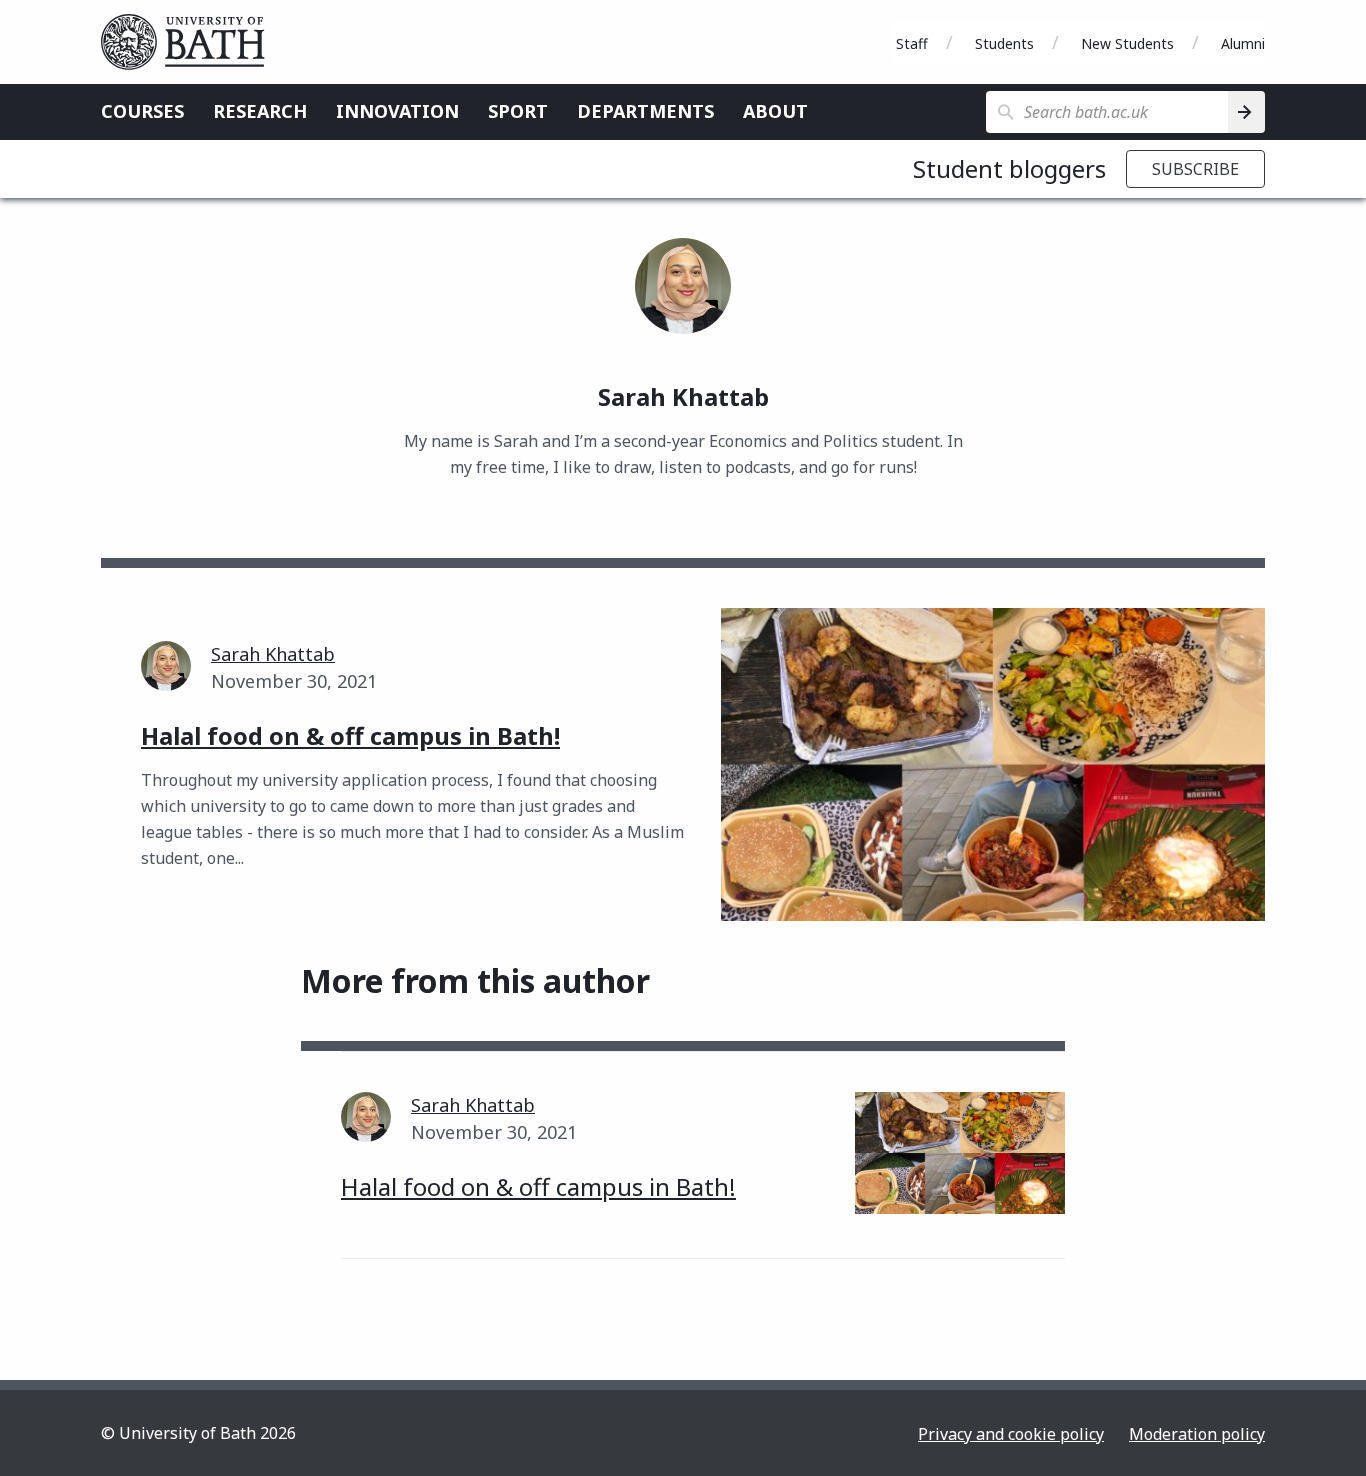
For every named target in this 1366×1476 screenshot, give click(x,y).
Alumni (1243, 43)
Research (260, 111)
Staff (912, 43)
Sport (518, 111)
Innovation (397, 111)
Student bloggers (1009, 168)
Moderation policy (1197, 1434)
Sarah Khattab (273, 654)
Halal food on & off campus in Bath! (538, 1186)
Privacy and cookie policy (1011, 1434)
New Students (1127, 43)
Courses (142, 111)
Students (1004, 43)
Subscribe (1195, 169)
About (775, 111)
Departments (645, 111)
